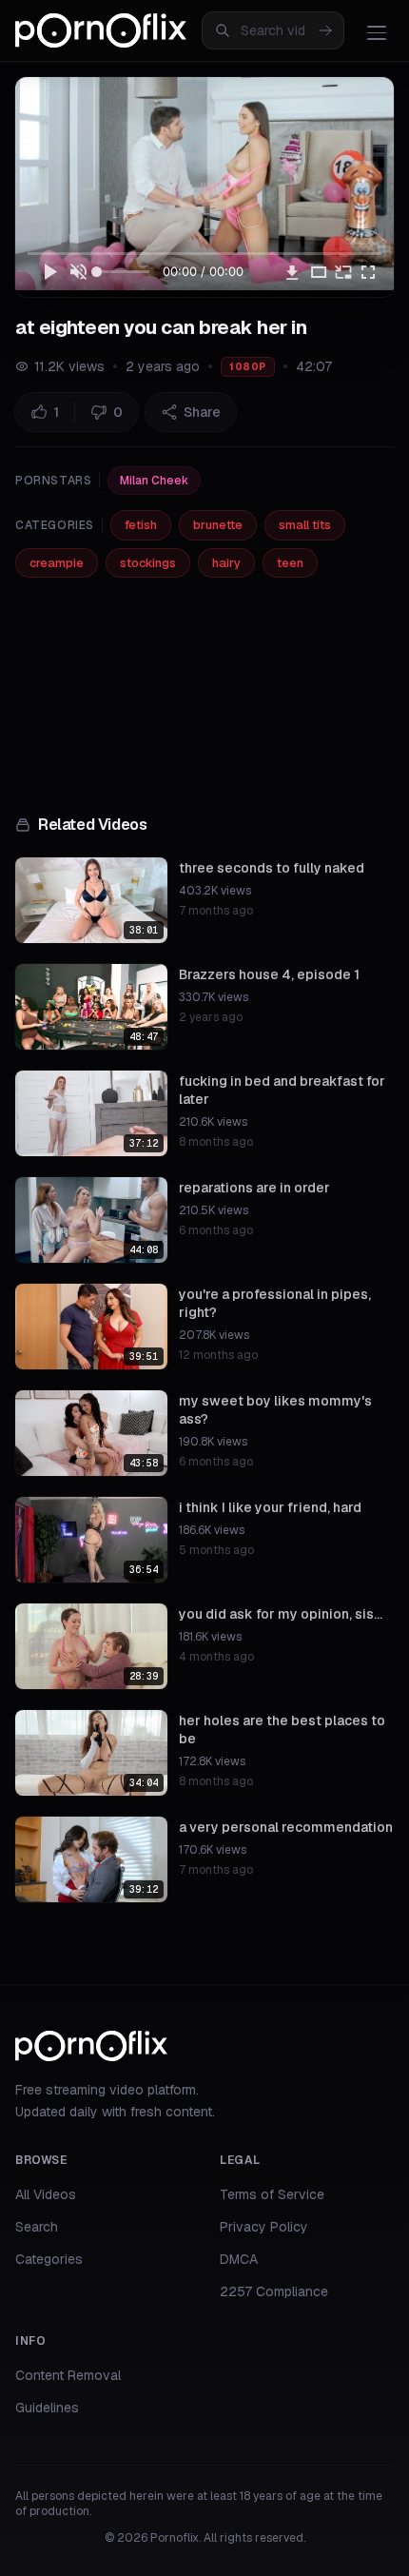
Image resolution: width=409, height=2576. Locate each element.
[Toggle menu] (377, 32)
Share (202, 412)
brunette (218, 525)
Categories (49, 2259)
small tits (305, 525)
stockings (148, 563)
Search (37, 2227)
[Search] (325, 30)
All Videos (46, 2194)
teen (290, 563)
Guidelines (47, 2408)
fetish (141, 525)
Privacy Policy (264, 2227)
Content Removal (68, 2375)
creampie (57, 563)
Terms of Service (272, 2194)
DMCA (239, 2259)
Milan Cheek (154, 481)
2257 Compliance (274, 2291)
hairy (226, 563)
